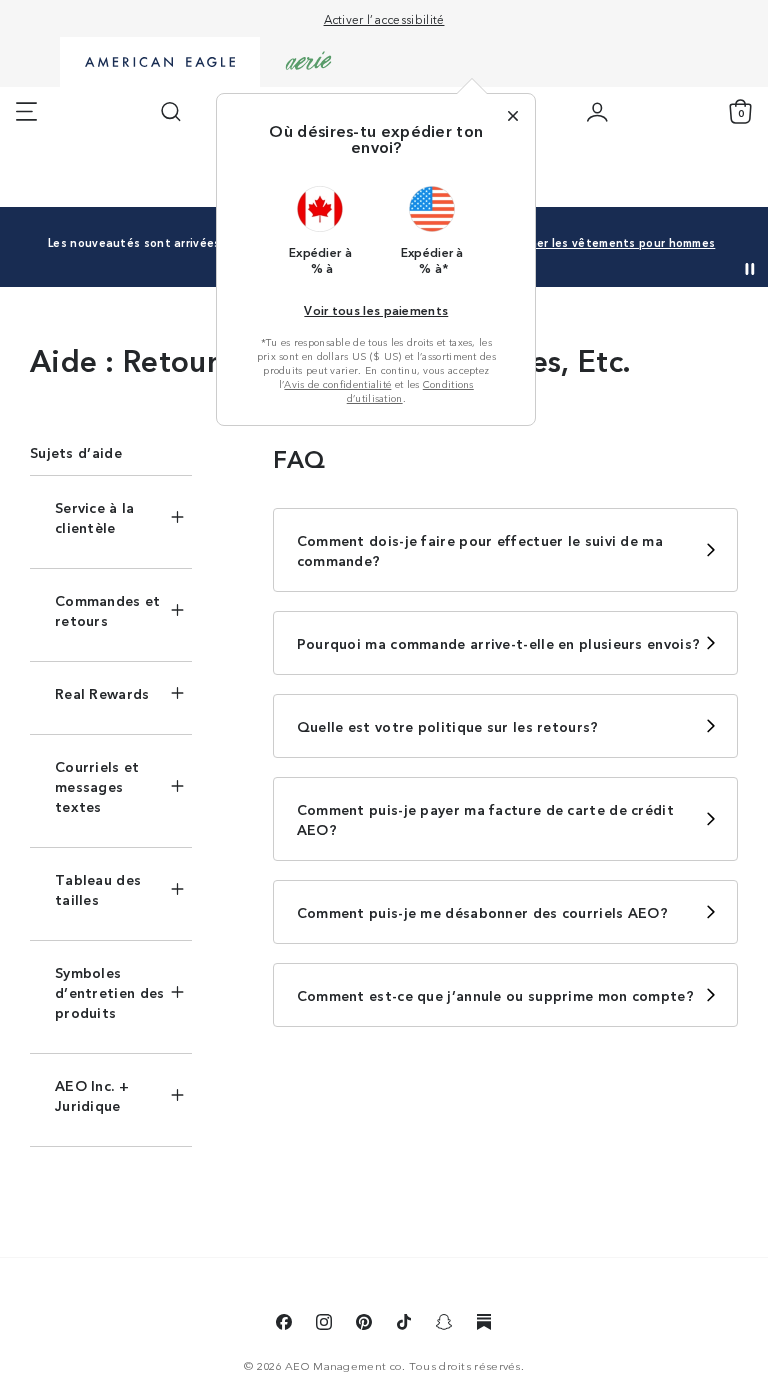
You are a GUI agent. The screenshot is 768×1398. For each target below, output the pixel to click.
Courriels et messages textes (97, 786)
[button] (321, 230)
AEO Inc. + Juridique (92, 1095)
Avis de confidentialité (337, 384)
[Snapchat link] (444, 1325)
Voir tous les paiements (376, 309)
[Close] (513, 116)
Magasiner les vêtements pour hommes (602, 242)
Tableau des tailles (98, 889)
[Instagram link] (324, 1325)
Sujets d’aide (76, 452)
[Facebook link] (284, 1325)
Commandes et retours (108, 610)
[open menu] (26, 112)
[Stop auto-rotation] (750, 269)
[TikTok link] (404, 1325)
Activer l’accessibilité (384, 18)
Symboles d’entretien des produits (110, 992)
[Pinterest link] (364, 1325)
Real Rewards (102, 693)
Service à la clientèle (95, 517)
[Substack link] (484, 1325)
